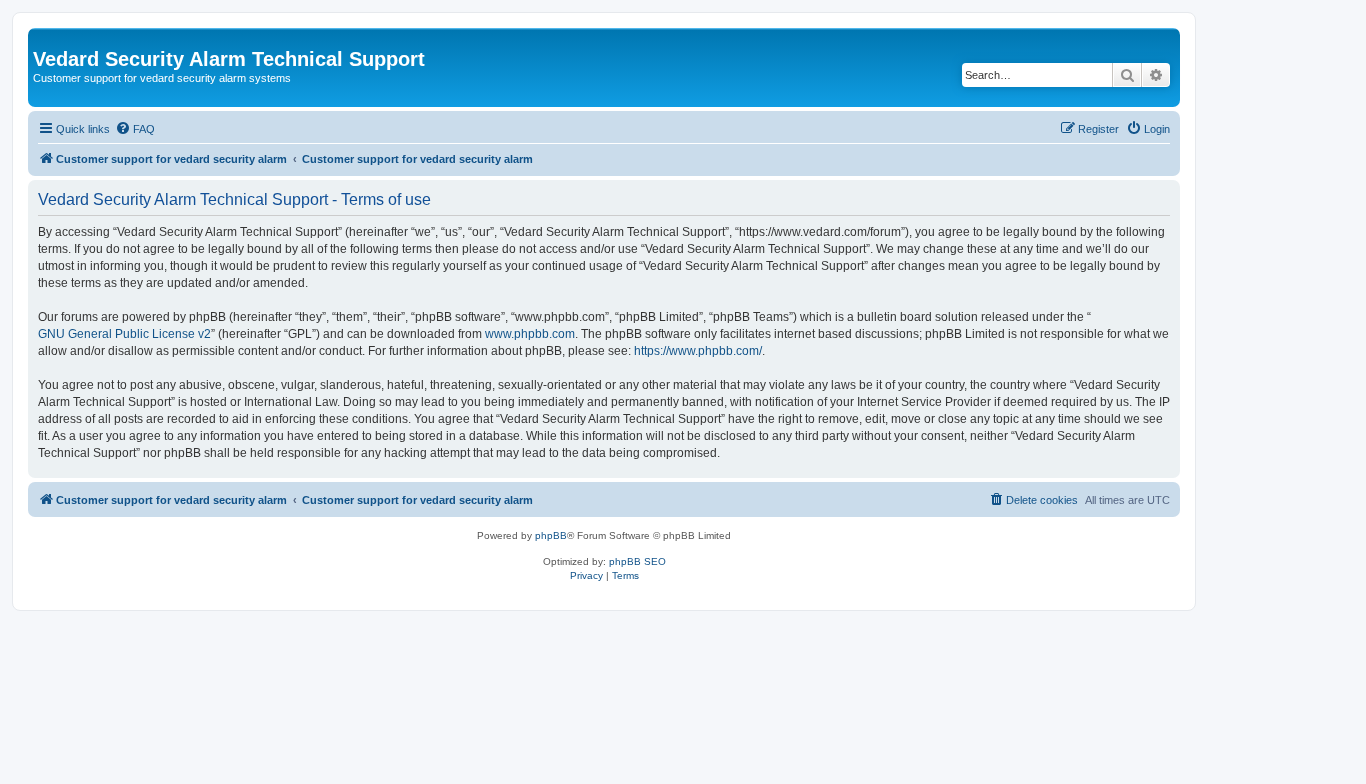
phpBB (551, 535)
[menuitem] (135, 129)
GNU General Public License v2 (124, 334)
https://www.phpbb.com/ (698, 351)
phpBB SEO (637, 561)
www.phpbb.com (530, 334)
